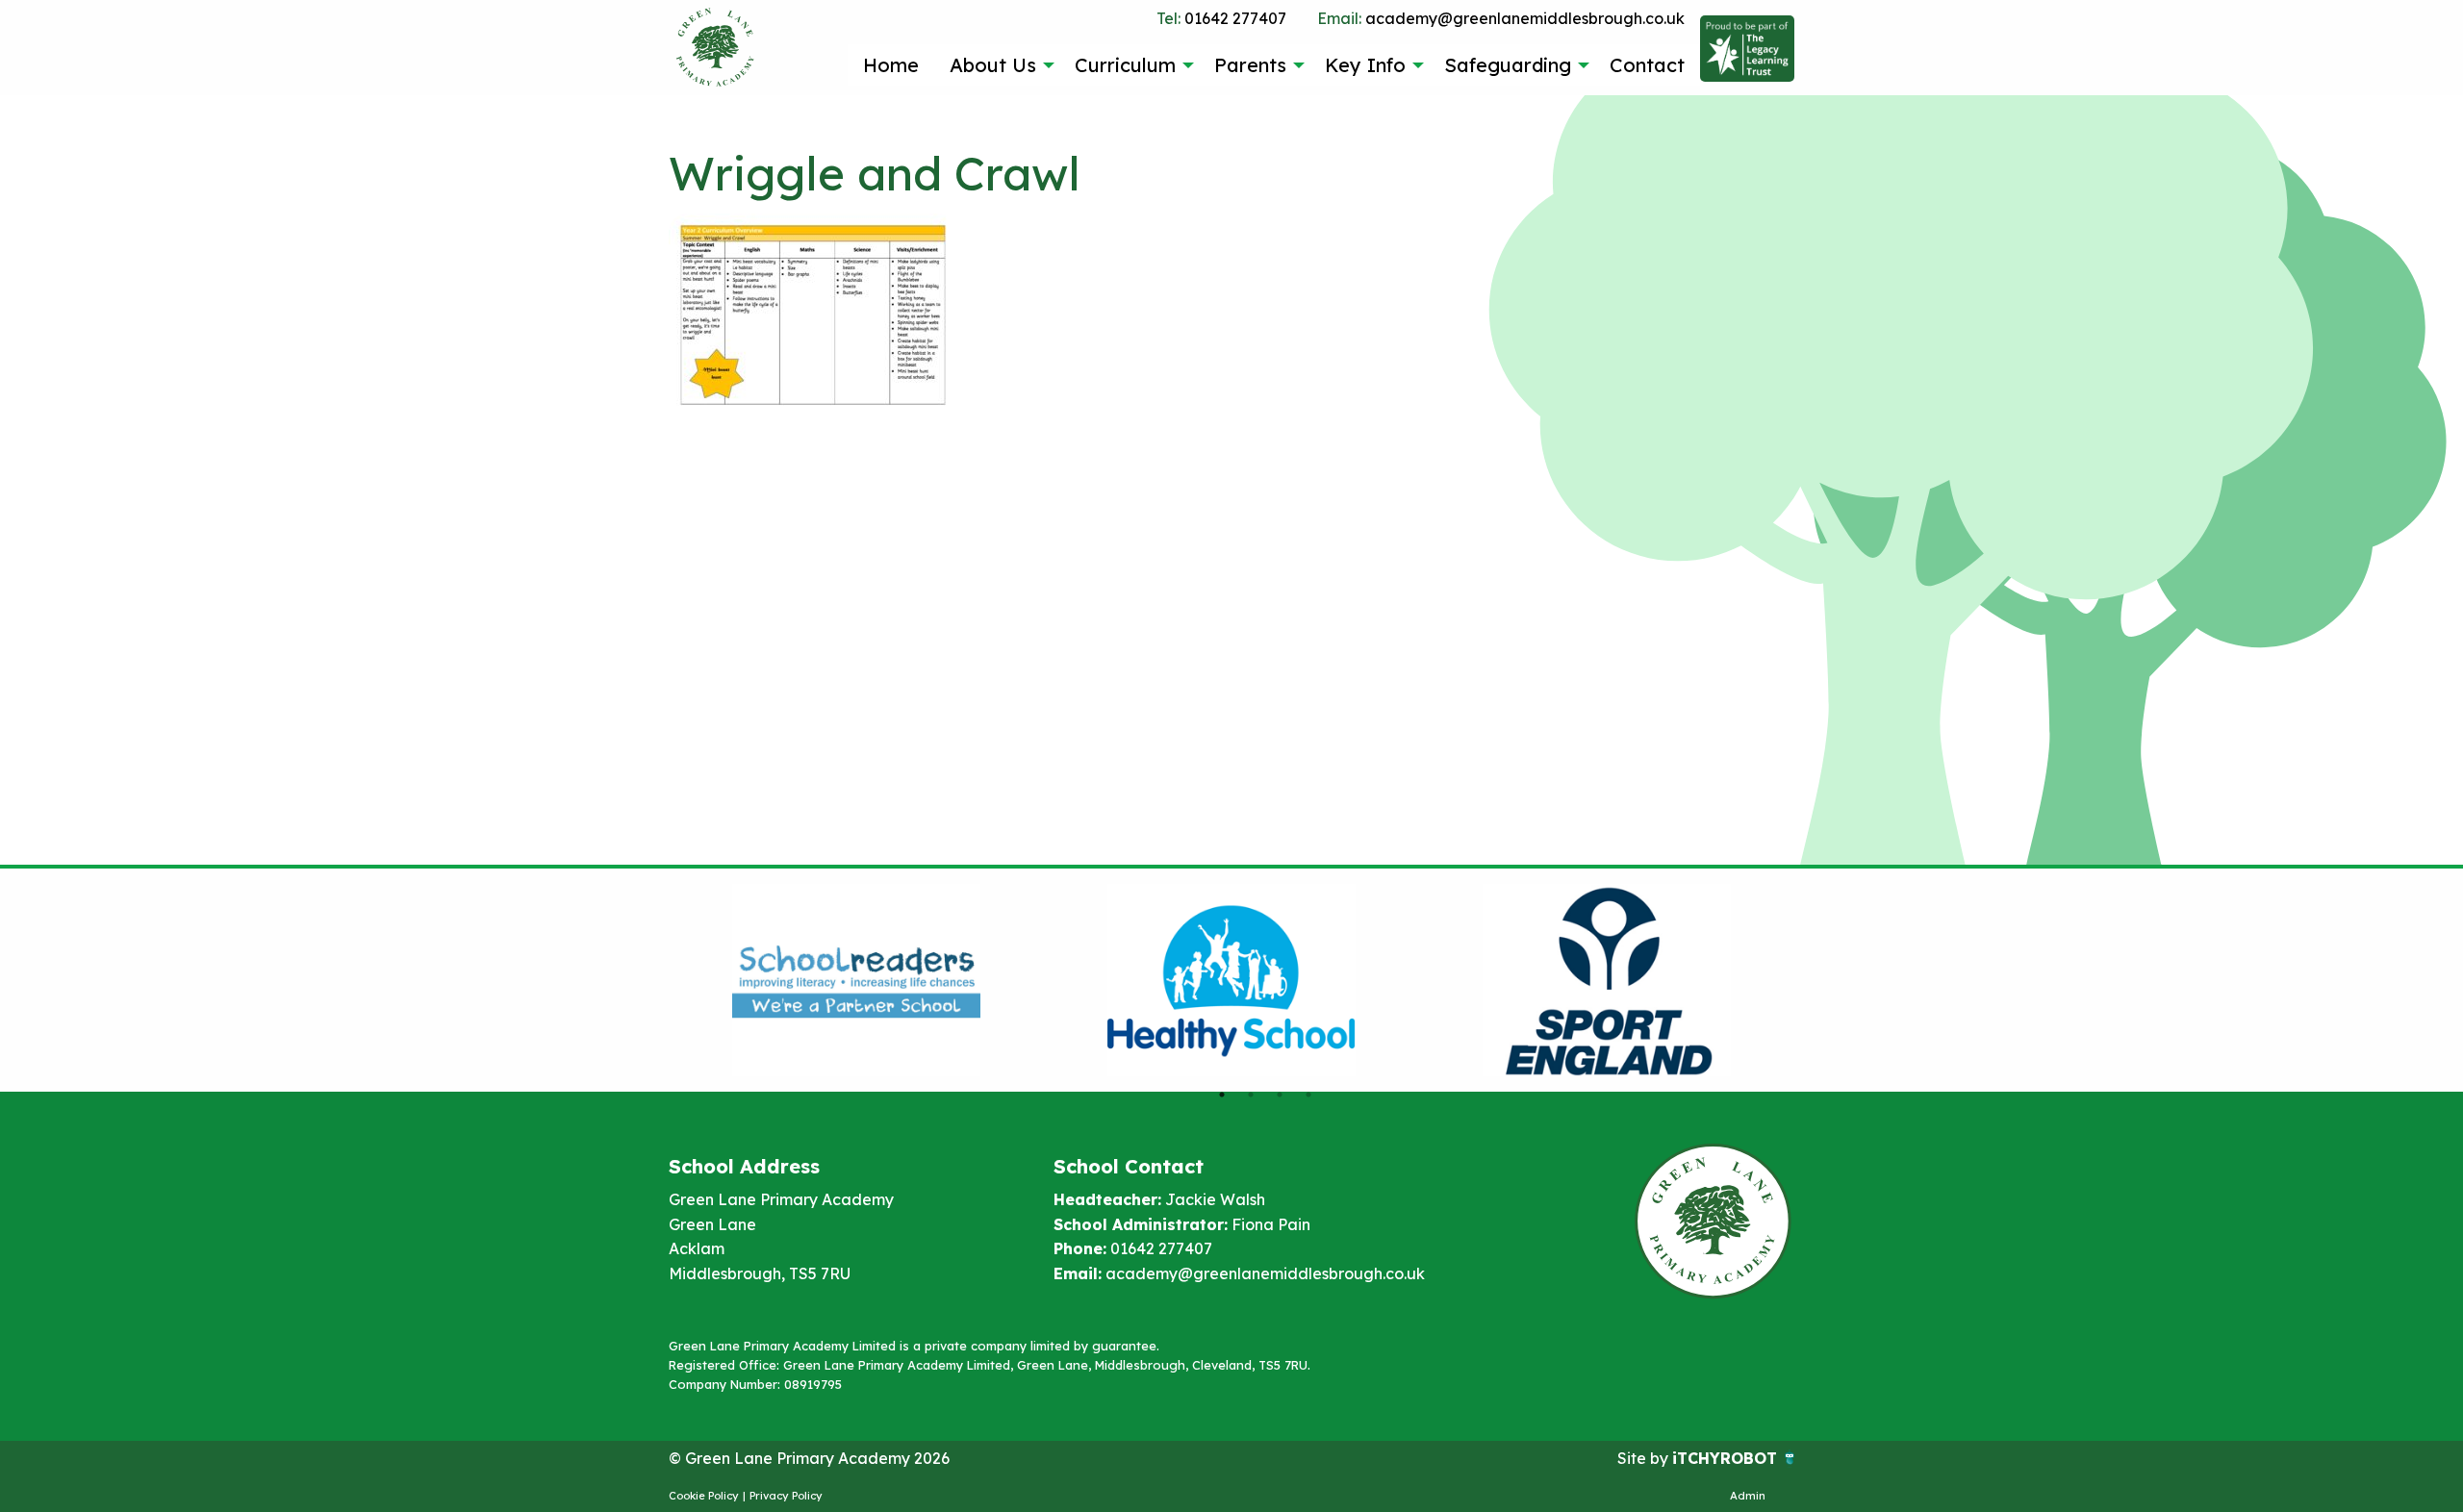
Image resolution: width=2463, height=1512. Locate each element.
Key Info (1365, 65)
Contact (1647, 65)
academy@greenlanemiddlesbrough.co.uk (1501, 18)
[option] (856, 980)
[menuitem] (891, 64)
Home (891, 65)
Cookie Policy (704, 1496)
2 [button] (1251, 1095)
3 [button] (1280, 1095)
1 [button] (1222, 1095)
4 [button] (1308, 1095)
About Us (993, 65)
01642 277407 (1221, 18)
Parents (1250, 65)
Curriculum (1125, 65)
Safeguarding (1508, 65)
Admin (1748, 1496)
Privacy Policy (786, 1496)
